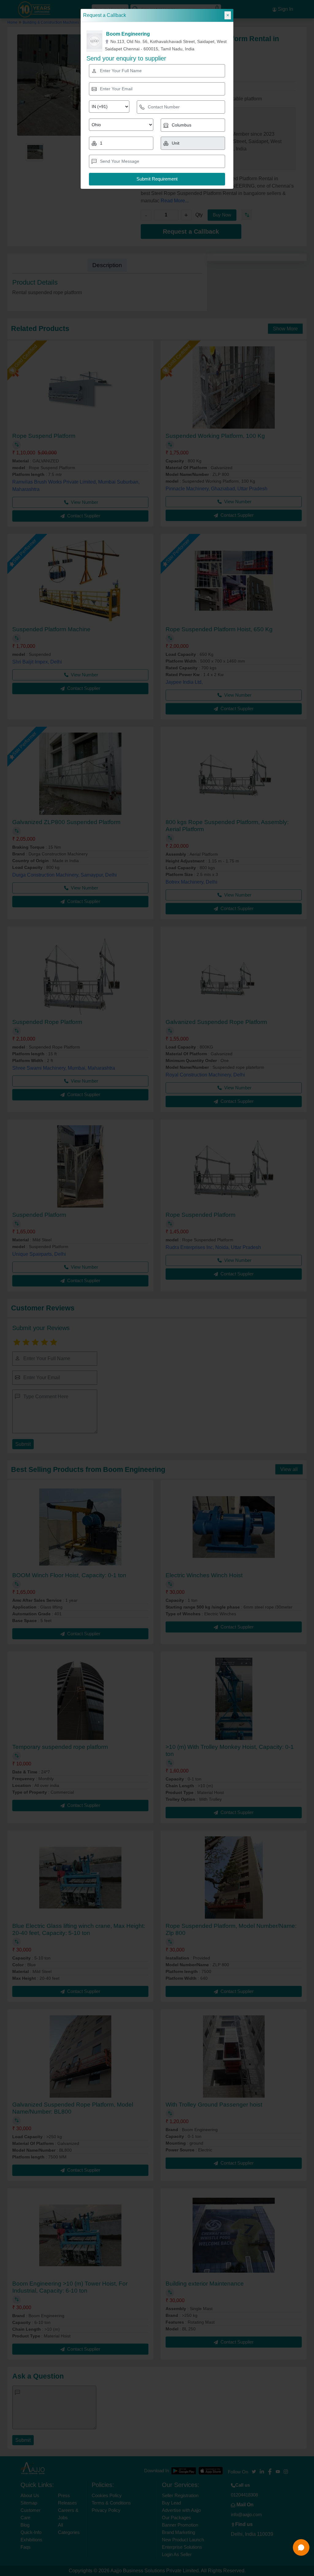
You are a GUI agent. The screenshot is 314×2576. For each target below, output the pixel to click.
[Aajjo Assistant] (301, 2547)
